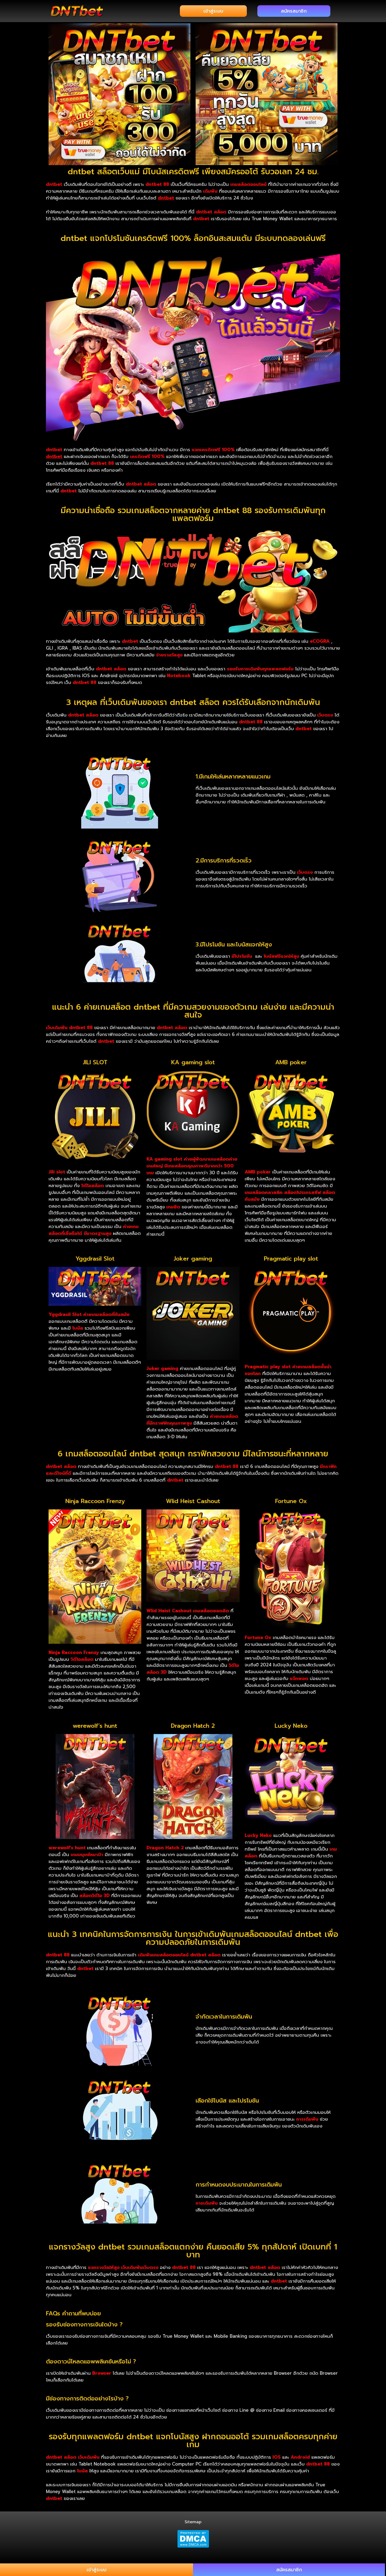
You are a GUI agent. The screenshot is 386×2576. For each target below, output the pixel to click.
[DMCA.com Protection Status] (193, 2539)
